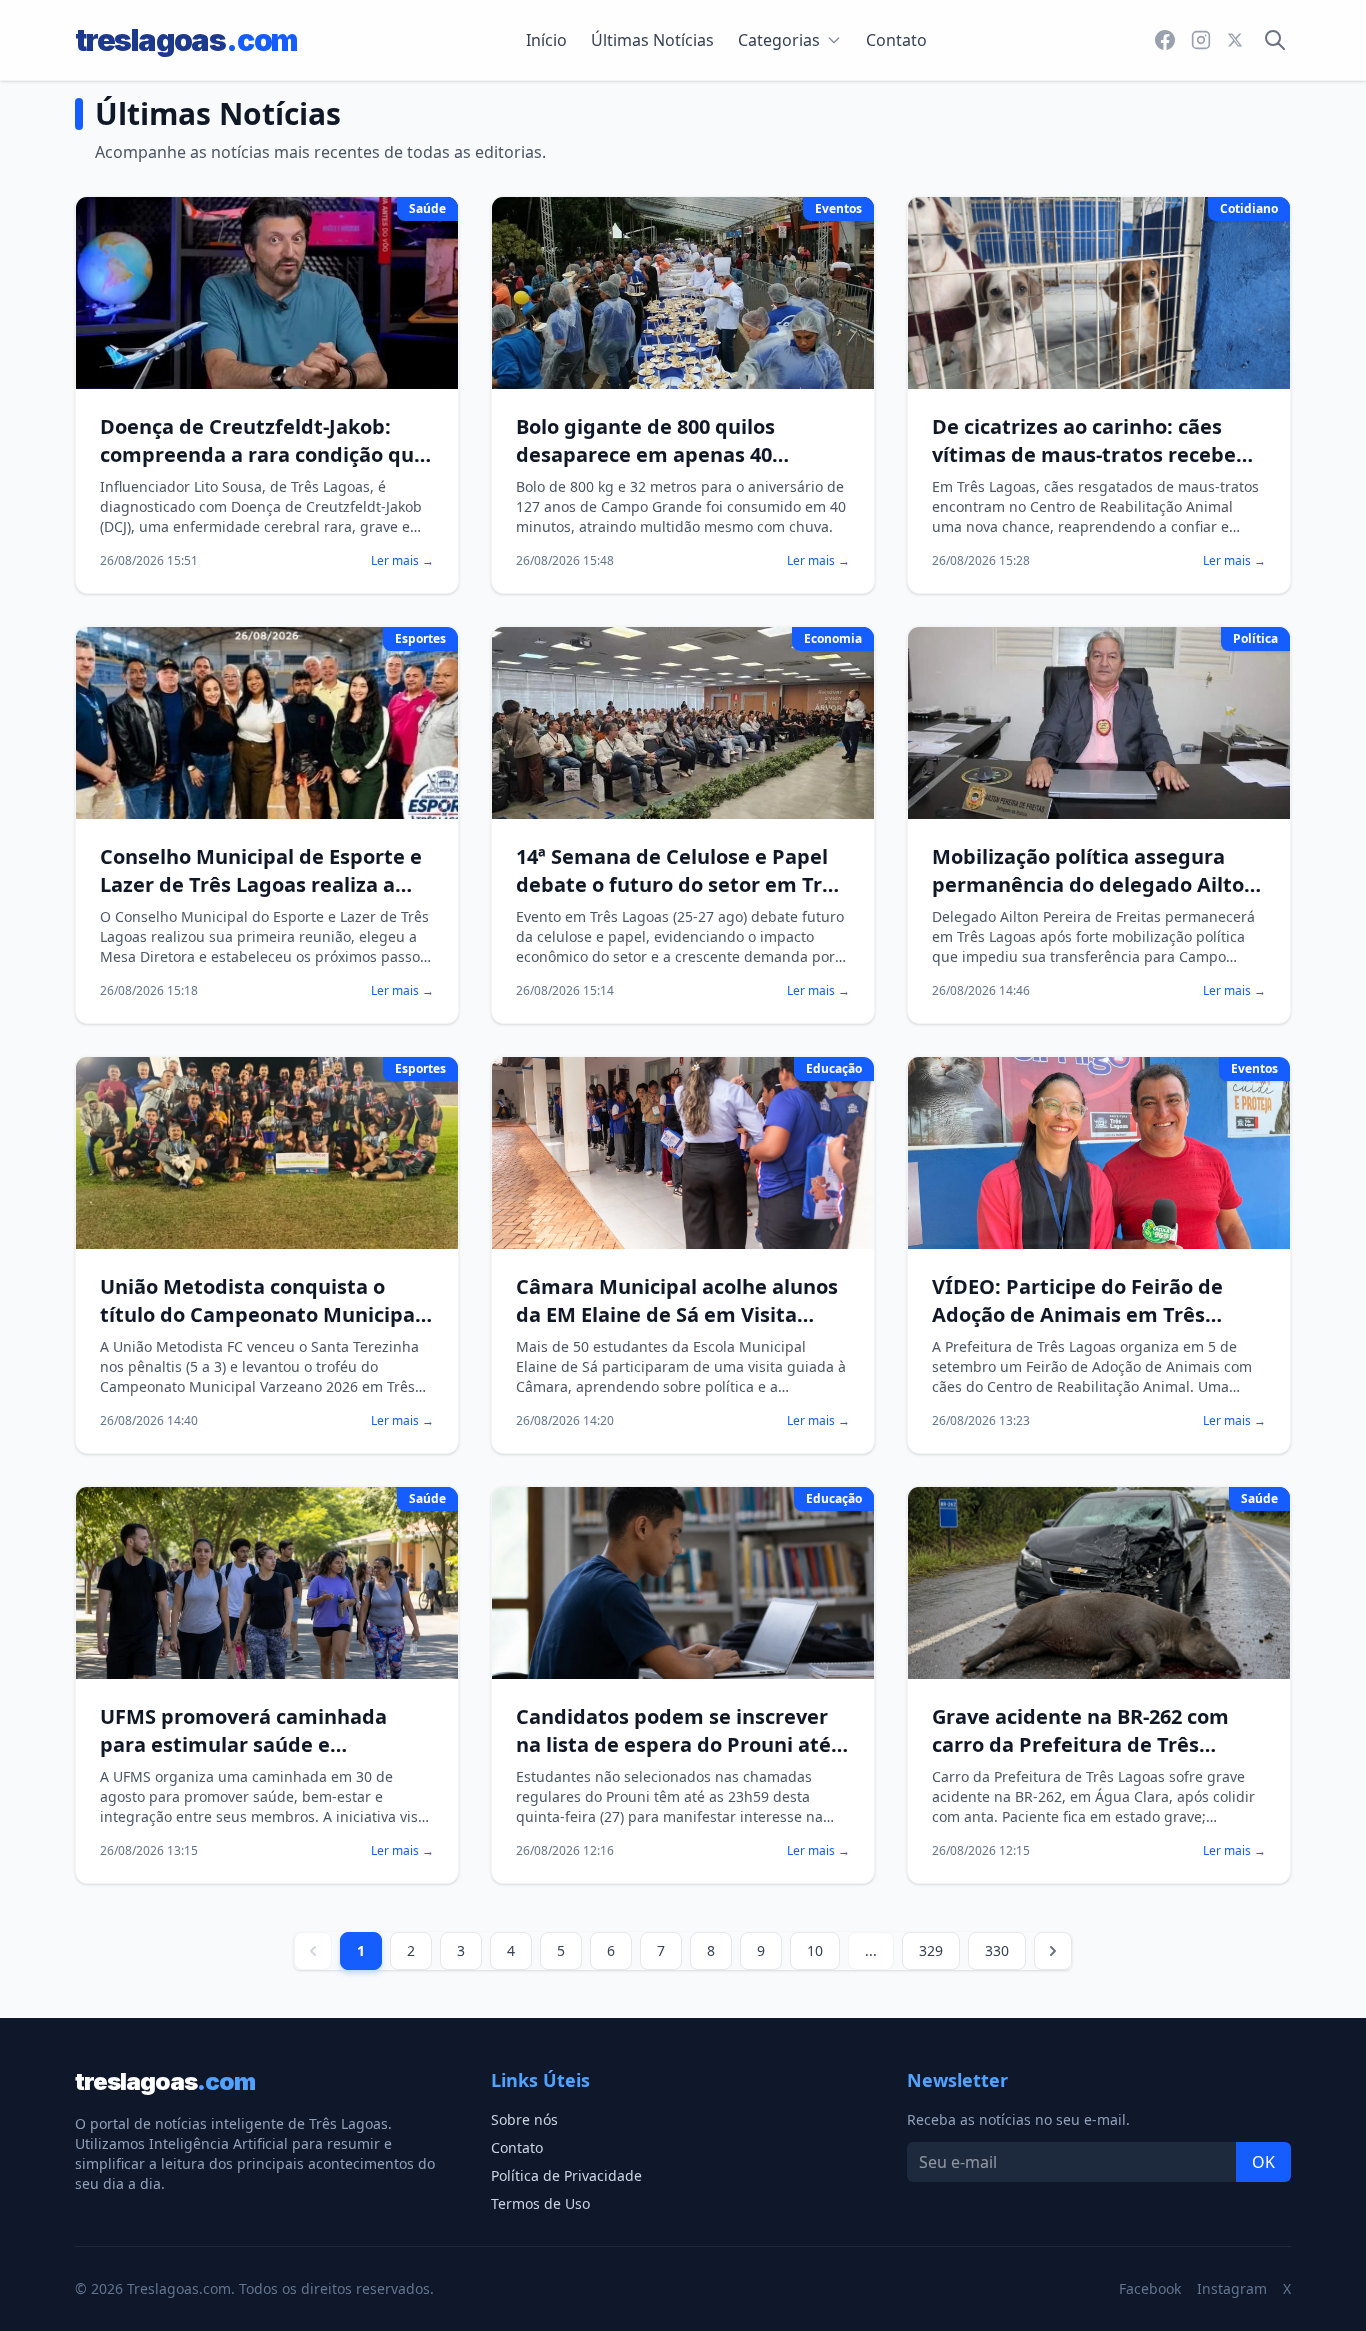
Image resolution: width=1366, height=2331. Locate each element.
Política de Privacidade (566, 2175)
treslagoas (186, 40)
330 (997, 1950)
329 (931, 1950)
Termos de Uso (540, 2203)
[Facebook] (1165, 40)
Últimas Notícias (652, 40)
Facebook (1150, 2288)
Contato (896, 40)
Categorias (779, 40)
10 (815, 1950)
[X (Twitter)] (1235, 40)
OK (1263, 2162)
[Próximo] (1053, 1951)
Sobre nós (524, 2119)
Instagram (1232, 2288)
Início (546, 40)
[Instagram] (1201, 40)
